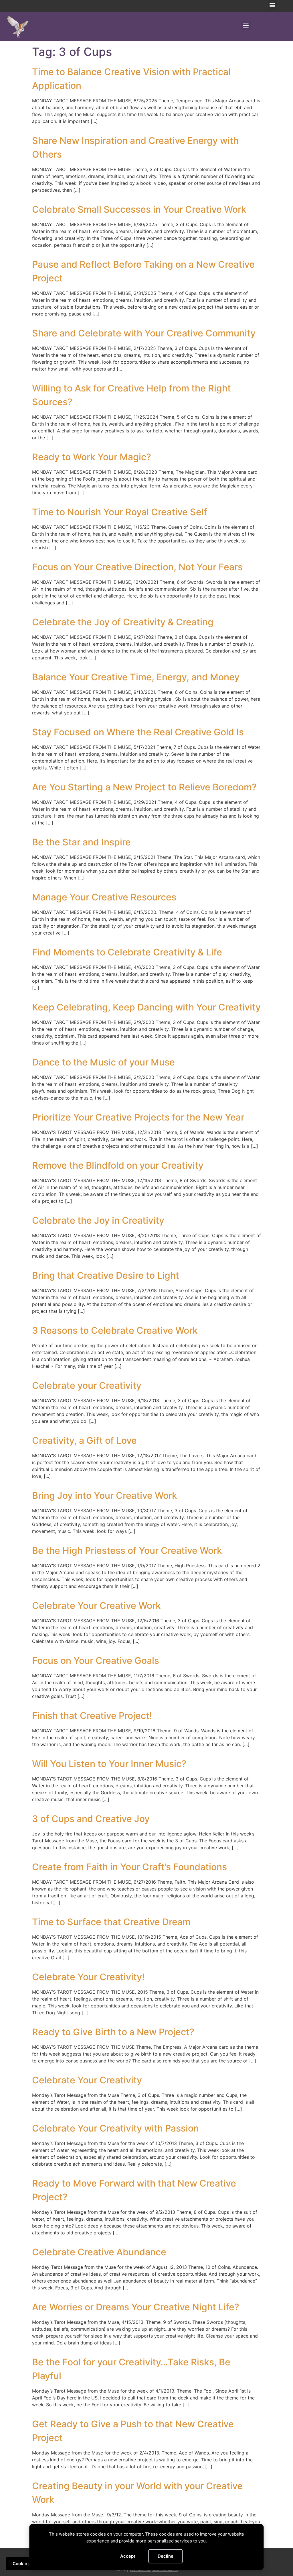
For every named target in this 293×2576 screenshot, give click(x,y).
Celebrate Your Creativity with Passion (115, 2128)
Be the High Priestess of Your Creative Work (127, 1551)
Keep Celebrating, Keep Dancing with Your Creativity (146, 1007)
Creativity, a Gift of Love (84, 1440)
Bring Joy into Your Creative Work (105, 1495)
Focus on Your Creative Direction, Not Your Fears (137, 567)
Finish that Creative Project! (92, 1716)
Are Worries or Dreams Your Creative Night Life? (136, 2307)
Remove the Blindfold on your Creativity (118, 1165)
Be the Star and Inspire (81, 842)
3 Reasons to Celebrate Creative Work (115, 1330)
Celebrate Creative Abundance (99, 2252)
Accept (128, 2556)
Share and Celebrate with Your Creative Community (144, 333)
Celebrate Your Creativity (87, 2080)
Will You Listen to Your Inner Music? (109, 1764)
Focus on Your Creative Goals (96, 1661)
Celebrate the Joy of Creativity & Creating (123, 622)
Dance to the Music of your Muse (103, 1062)
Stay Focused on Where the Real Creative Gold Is (138, 732)
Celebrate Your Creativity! (88, 1977)
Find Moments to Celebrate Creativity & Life (127, 952)
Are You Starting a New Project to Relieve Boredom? (144, 787)
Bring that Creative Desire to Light (106, 1275)
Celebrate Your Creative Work (96, 1606)
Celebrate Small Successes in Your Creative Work (139, 209)
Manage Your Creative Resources (104, 897)
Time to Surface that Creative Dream (111, 1922)
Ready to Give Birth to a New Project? (113, 2032)
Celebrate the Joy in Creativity (98, 1220)
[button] (273, 5)
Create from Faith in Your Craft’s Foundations (129, 1867)
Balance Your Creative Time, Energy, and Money (136, 677)
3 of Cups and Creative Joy (91, 1819)
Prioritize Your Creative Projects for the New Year (138, 1117)
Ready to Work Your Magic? (92, 457)
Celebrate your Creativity (87, 1385)
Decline (166, 2556)
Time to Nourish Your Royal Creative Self (120, 512)
